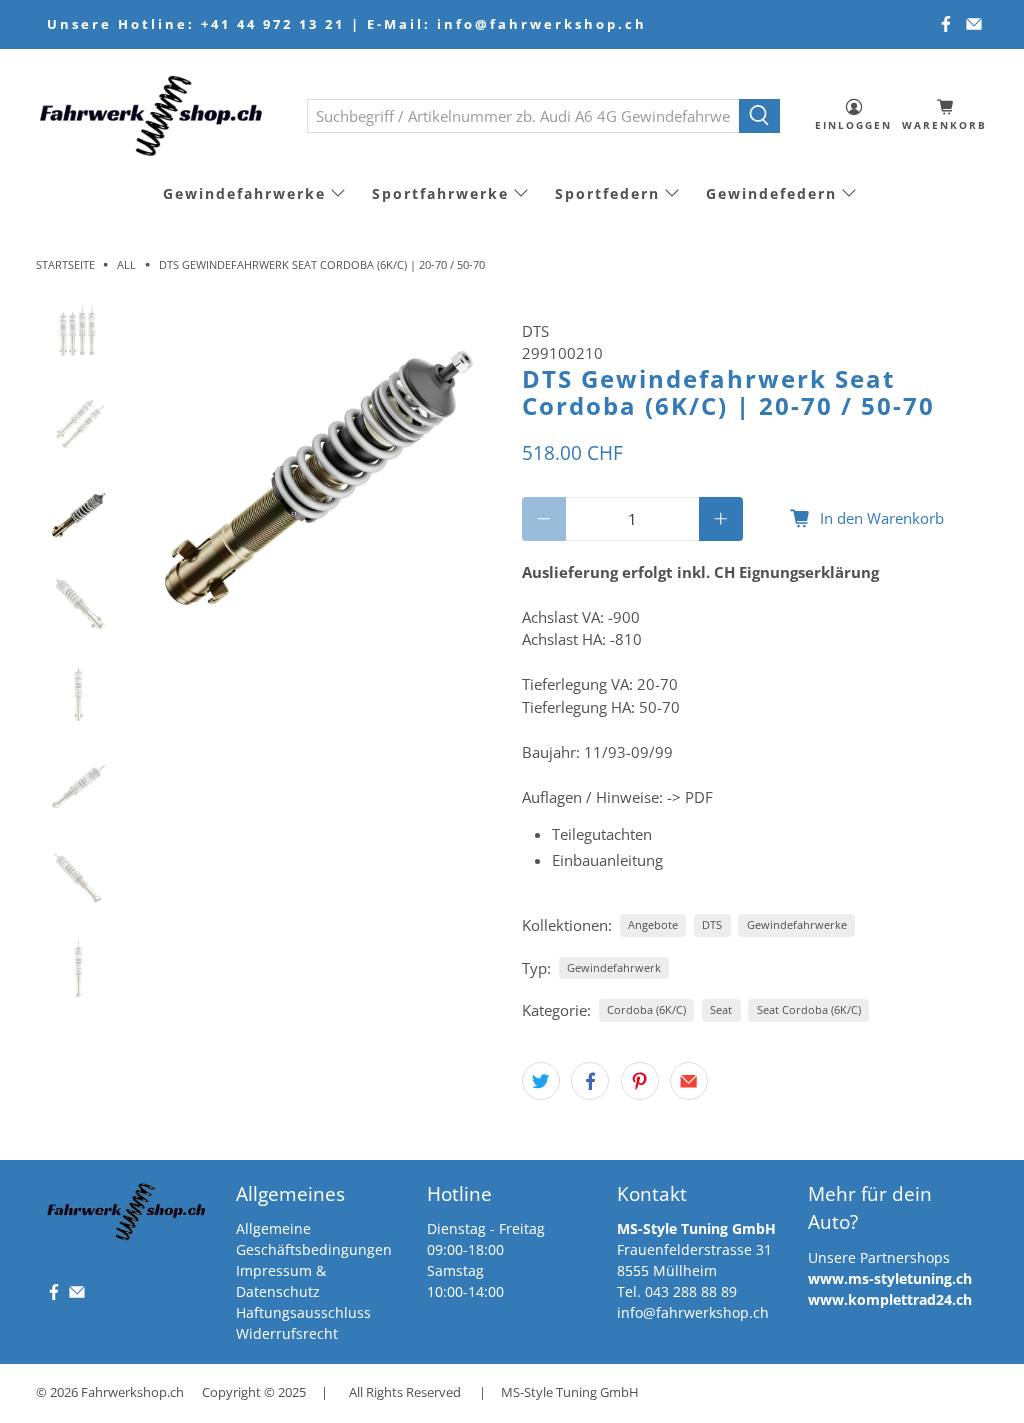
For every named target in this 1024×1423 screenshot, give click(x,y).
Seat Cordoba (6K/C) (809, 1009)
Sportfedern (607, 193)
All (126, 264)
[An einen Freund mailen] (689, 1081)
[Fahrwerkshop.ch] (157, 115)
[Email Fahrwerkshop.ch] (974, 24)
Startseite (65, 264)
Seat (721, 1009)
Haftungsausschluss (303, 1312)
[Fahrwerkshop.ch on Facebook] (946, 24)
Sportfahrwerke (440, 193)
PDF (699, 797)
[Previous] (163, 475)
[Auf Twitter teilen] (541, 1081)
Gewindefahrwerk (614, 967)
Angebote (653, 924)
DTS (535, 331)
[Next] (470, 475)
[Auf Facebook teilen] (590, 1081)
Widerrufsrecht (287, 1333)
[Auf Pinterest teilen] (640, 1081)
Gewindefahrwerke (244, 193)
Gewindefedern (771, 193)
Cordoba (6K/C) (646, 1009)
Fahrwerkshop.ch (132, 1392)
